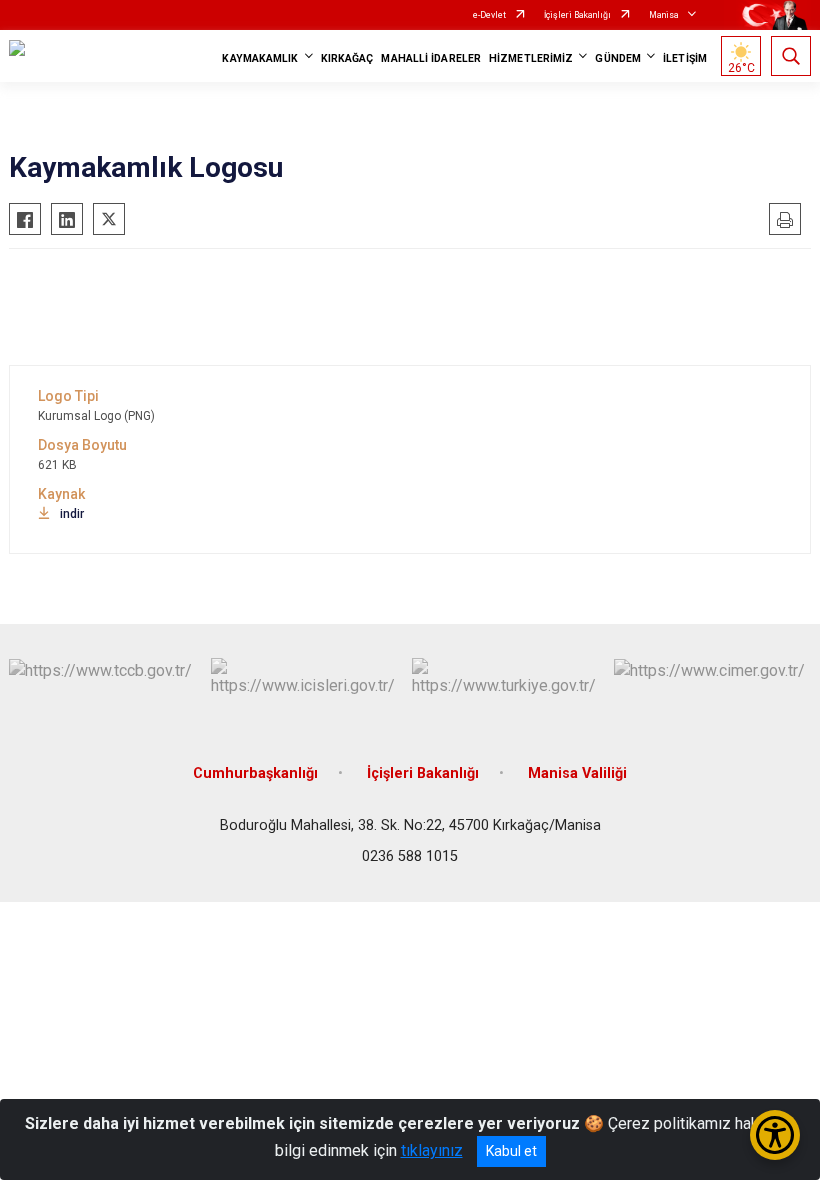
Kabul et (511, 1151)
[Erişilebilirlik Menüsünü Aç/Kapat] (775, 1135)
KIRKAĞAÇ (347, 58)
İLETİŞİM (685, 58)
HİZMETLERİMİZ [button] (531, 58)
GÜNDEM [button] (618, 58)
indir (72, 514)
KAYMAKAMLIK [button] (260, 58)
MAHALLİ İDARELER (431, 58)
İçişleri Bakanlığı (577, 15)
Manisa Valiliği (577, 773)
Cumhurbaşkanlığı (255, 773)
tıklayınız (432, 1150)
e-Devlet (489, 15)
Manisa (664, 15)
